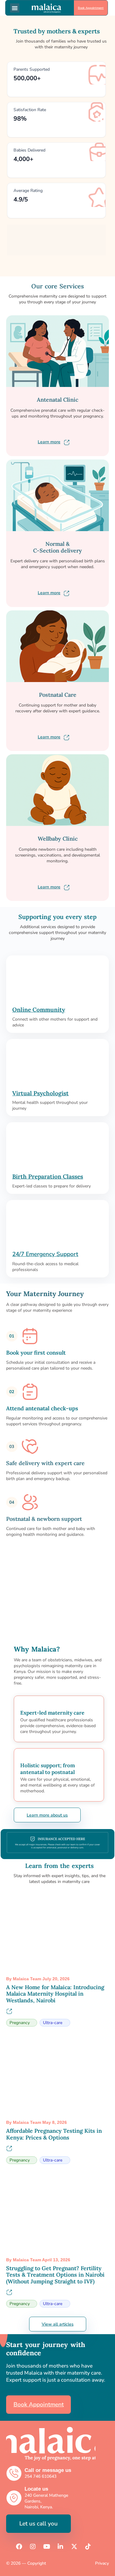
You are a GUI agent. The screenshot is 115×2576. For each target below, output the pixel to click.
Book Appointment (91, 8)
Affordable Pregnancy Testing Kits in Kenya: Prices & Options (54, 2134)
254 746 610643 (40, 2476)
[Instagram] (33, 2547)
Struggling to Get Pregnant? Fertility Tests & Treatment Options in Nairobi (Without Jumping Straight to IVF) (55, 2275)
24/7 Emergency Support (45, 1254)
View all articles (58, 2324)
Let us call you (38, 2524)
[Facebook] (19, 2547)
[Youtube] (47, 2547)
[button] (15, 8)
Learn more (49, 442)
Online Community (39, 1010)
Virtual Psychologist (40, 1093)
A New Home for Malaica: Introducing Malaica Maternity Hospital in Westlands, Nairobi (55, 1994)
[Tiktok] (88, 2547)
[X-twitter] (74, 2547)
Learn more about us (47, 1815)
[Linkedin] (60, 2547)
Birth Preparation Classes (48, 1176)
